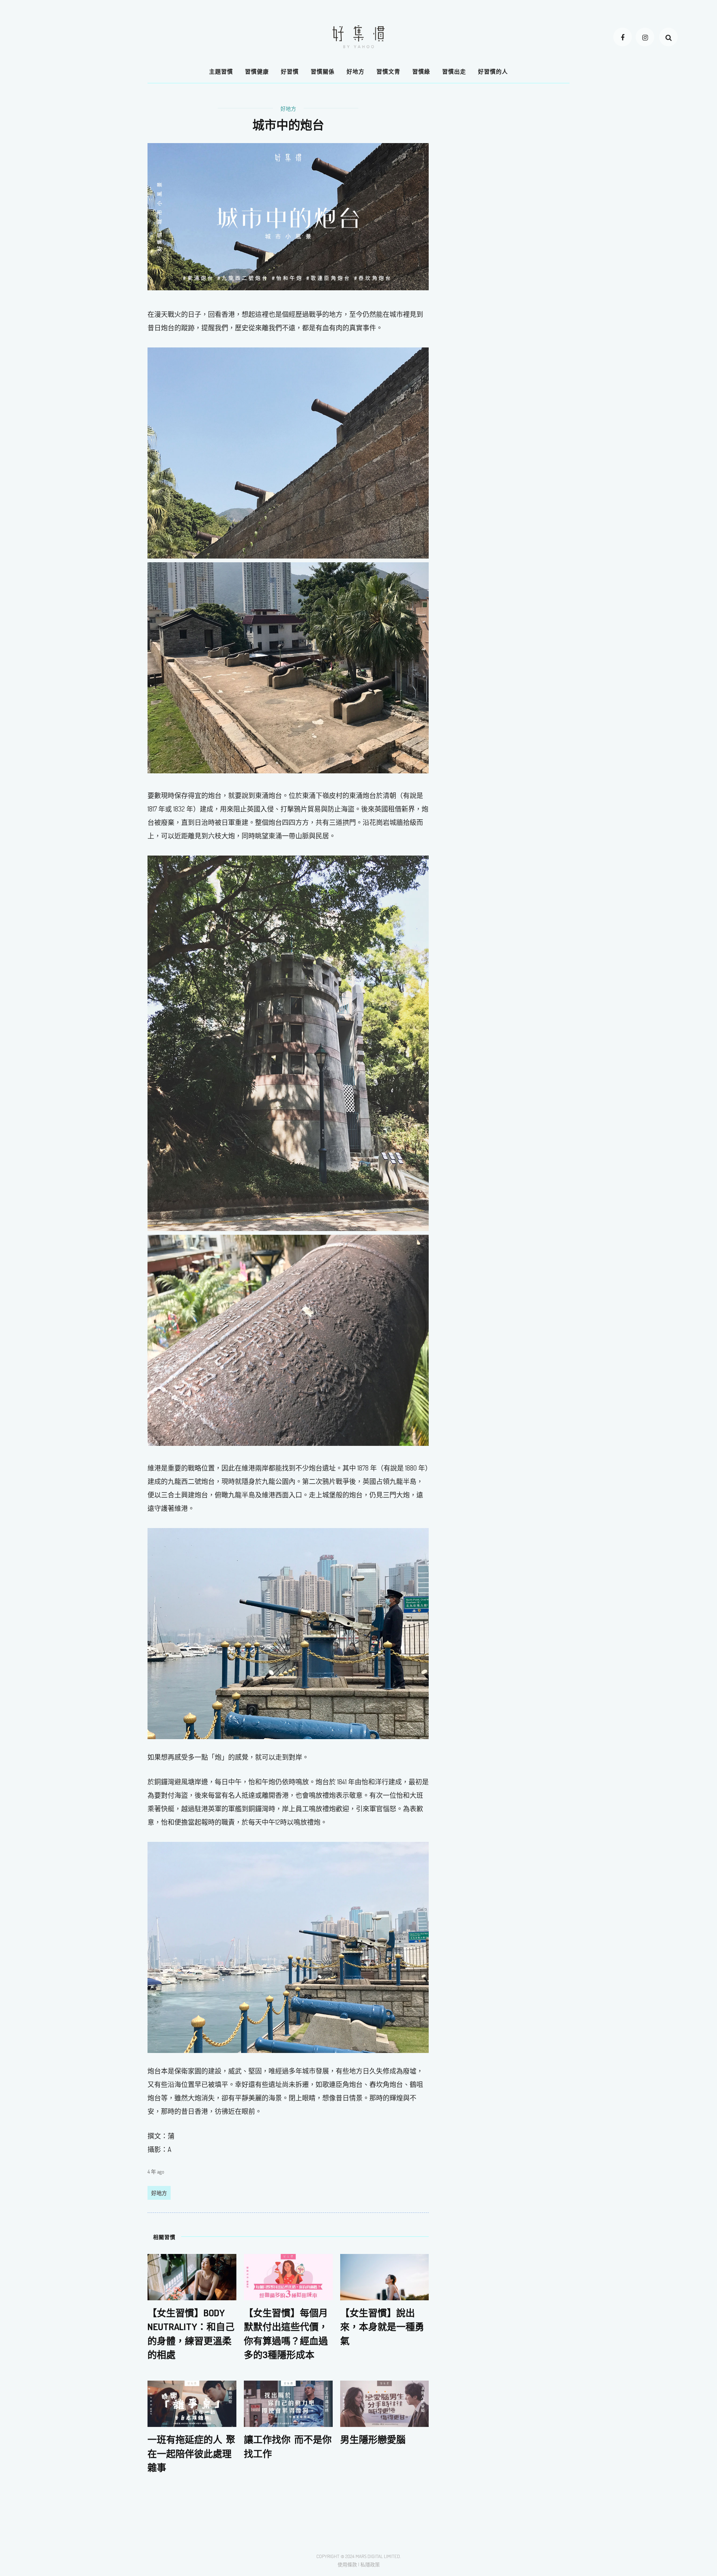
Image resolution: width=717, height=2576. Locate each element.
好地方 (356, 72)
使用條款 (347, 2564)
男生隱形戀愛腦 (373, 2439)
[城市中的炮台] (288, 216)
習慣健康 (257, 72)
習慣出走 (454, 72)
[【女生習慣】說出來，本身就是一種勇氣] (385, 2276)
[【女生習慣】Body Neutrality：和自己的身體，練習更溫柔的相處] (192, 2276)
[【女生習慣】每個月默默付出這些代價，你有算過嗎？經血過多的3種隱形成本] (288, 2276)
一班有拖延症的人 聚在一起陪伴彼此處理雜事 (191, 2453)
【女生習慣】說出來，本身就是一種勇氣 (382, 2327)
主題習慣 (221, 72)
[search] (668, 37)
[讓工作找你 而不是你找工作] (288, 2403)
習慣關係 (323, 72)
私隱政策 (370, 2564)
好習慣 (290, 72)
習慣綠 (421, 72)
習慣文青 (388, 72)
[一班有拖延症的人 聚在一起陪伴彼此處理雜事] (192, 2403)
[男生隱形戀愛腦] (385, 2403)
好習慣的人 (493, 72)
